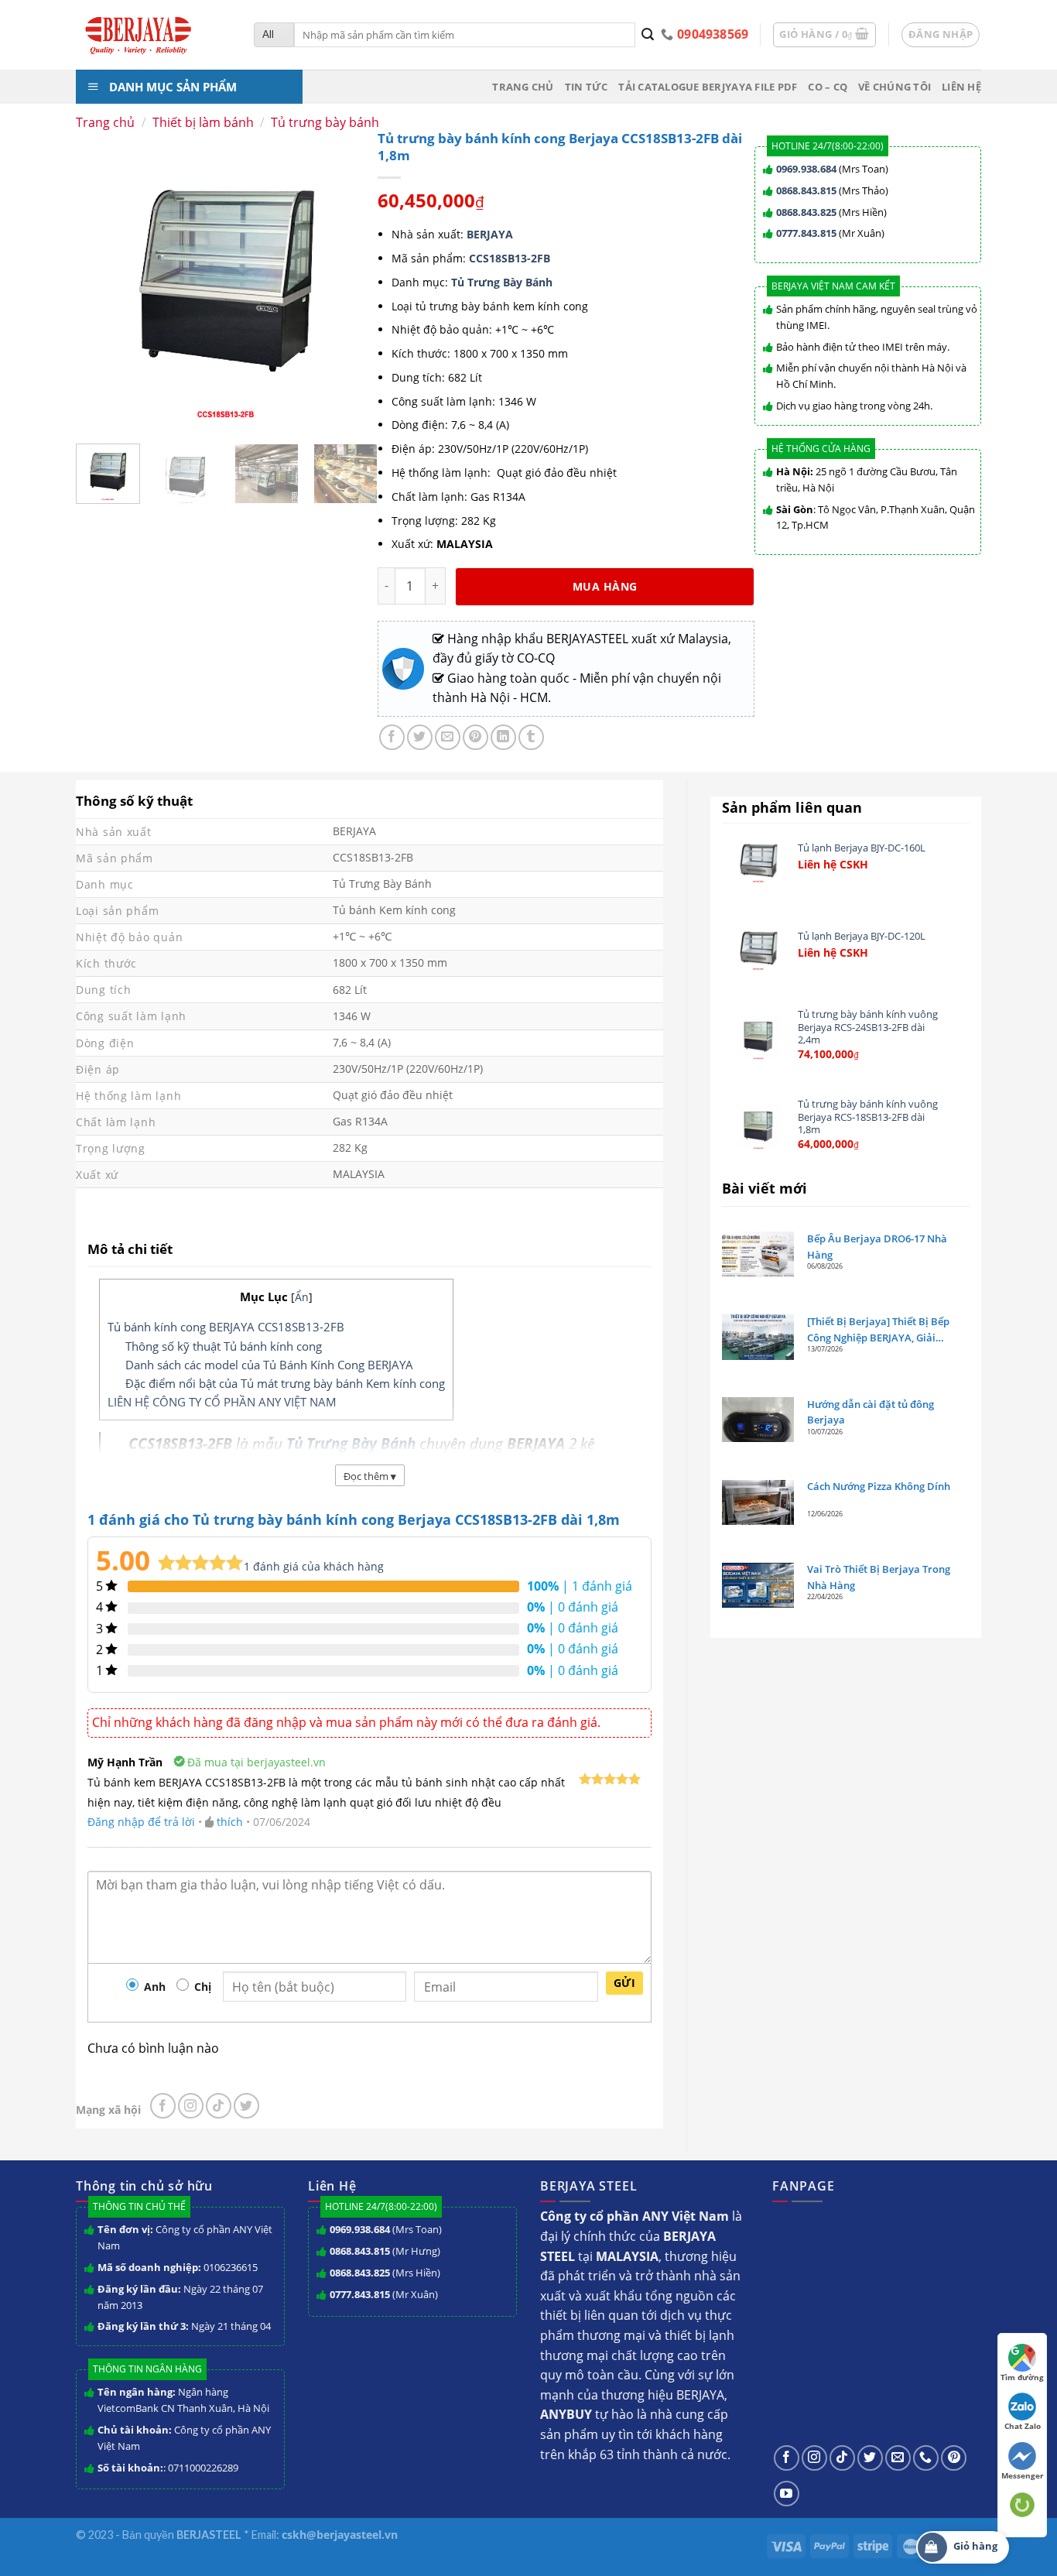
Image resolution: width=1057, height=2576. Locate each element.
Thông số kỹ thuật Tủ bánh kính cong (224, 1346)
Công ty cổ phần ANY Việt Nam (185, 2237)
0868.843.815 (806, 190)
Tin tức (587, 87)
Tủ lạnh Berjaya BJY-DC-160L (862, 848)
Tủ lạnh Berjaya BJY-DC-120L (862, 936)
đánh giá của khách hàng (314, 1566)
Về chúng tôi (895, 87)
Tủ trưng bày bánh (325, 122)
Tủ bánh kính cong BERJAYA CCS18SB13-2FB (226, 1327)
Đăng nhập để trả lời (141, 1822)
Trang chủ (523, 87)
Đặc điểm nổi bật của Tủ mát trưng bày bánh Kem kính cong (285, 1383)
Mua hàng (605, 586)
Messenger (1023, 2475)
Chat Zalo (1023, 2426)
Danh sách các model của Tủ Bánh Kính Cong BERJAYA (269, 1365)
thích (230, 1822)
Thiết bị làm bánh (203, 122)
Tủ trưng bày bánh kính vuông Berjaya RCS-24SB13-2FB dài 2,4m (868, 1027)
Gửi (624, 1983)
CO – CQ (828, 87)
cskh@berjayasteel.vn (340, 2535)
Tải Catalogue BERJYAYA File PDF (708, 87)
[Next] (360, 483)
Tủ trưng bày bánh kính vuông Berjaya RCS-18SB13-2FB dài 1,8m (868, 1117)
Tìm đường (1022, 2377)
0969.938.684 (806, 169)
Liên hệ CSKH (833, 865)
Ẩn (302, 1297)
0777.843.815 (806, 233)
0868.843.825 (806, 212)
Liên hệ (961, 87)
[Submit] (648, 35)
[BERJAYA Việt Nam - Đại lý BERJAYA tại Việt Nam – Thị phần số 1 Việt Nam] (153, 35)
